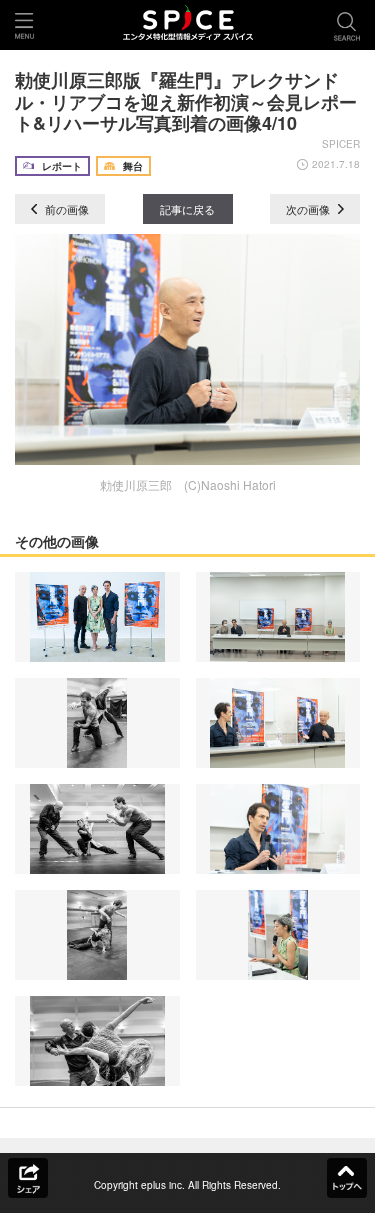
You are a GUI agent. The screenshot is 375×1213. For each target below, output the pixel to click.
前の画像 (65, 209)
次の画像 (309, 209)
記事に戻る (187, 209)
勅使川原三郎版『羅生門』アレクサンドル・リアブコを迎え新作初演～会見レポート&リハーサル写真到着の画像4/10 (186, 101)
